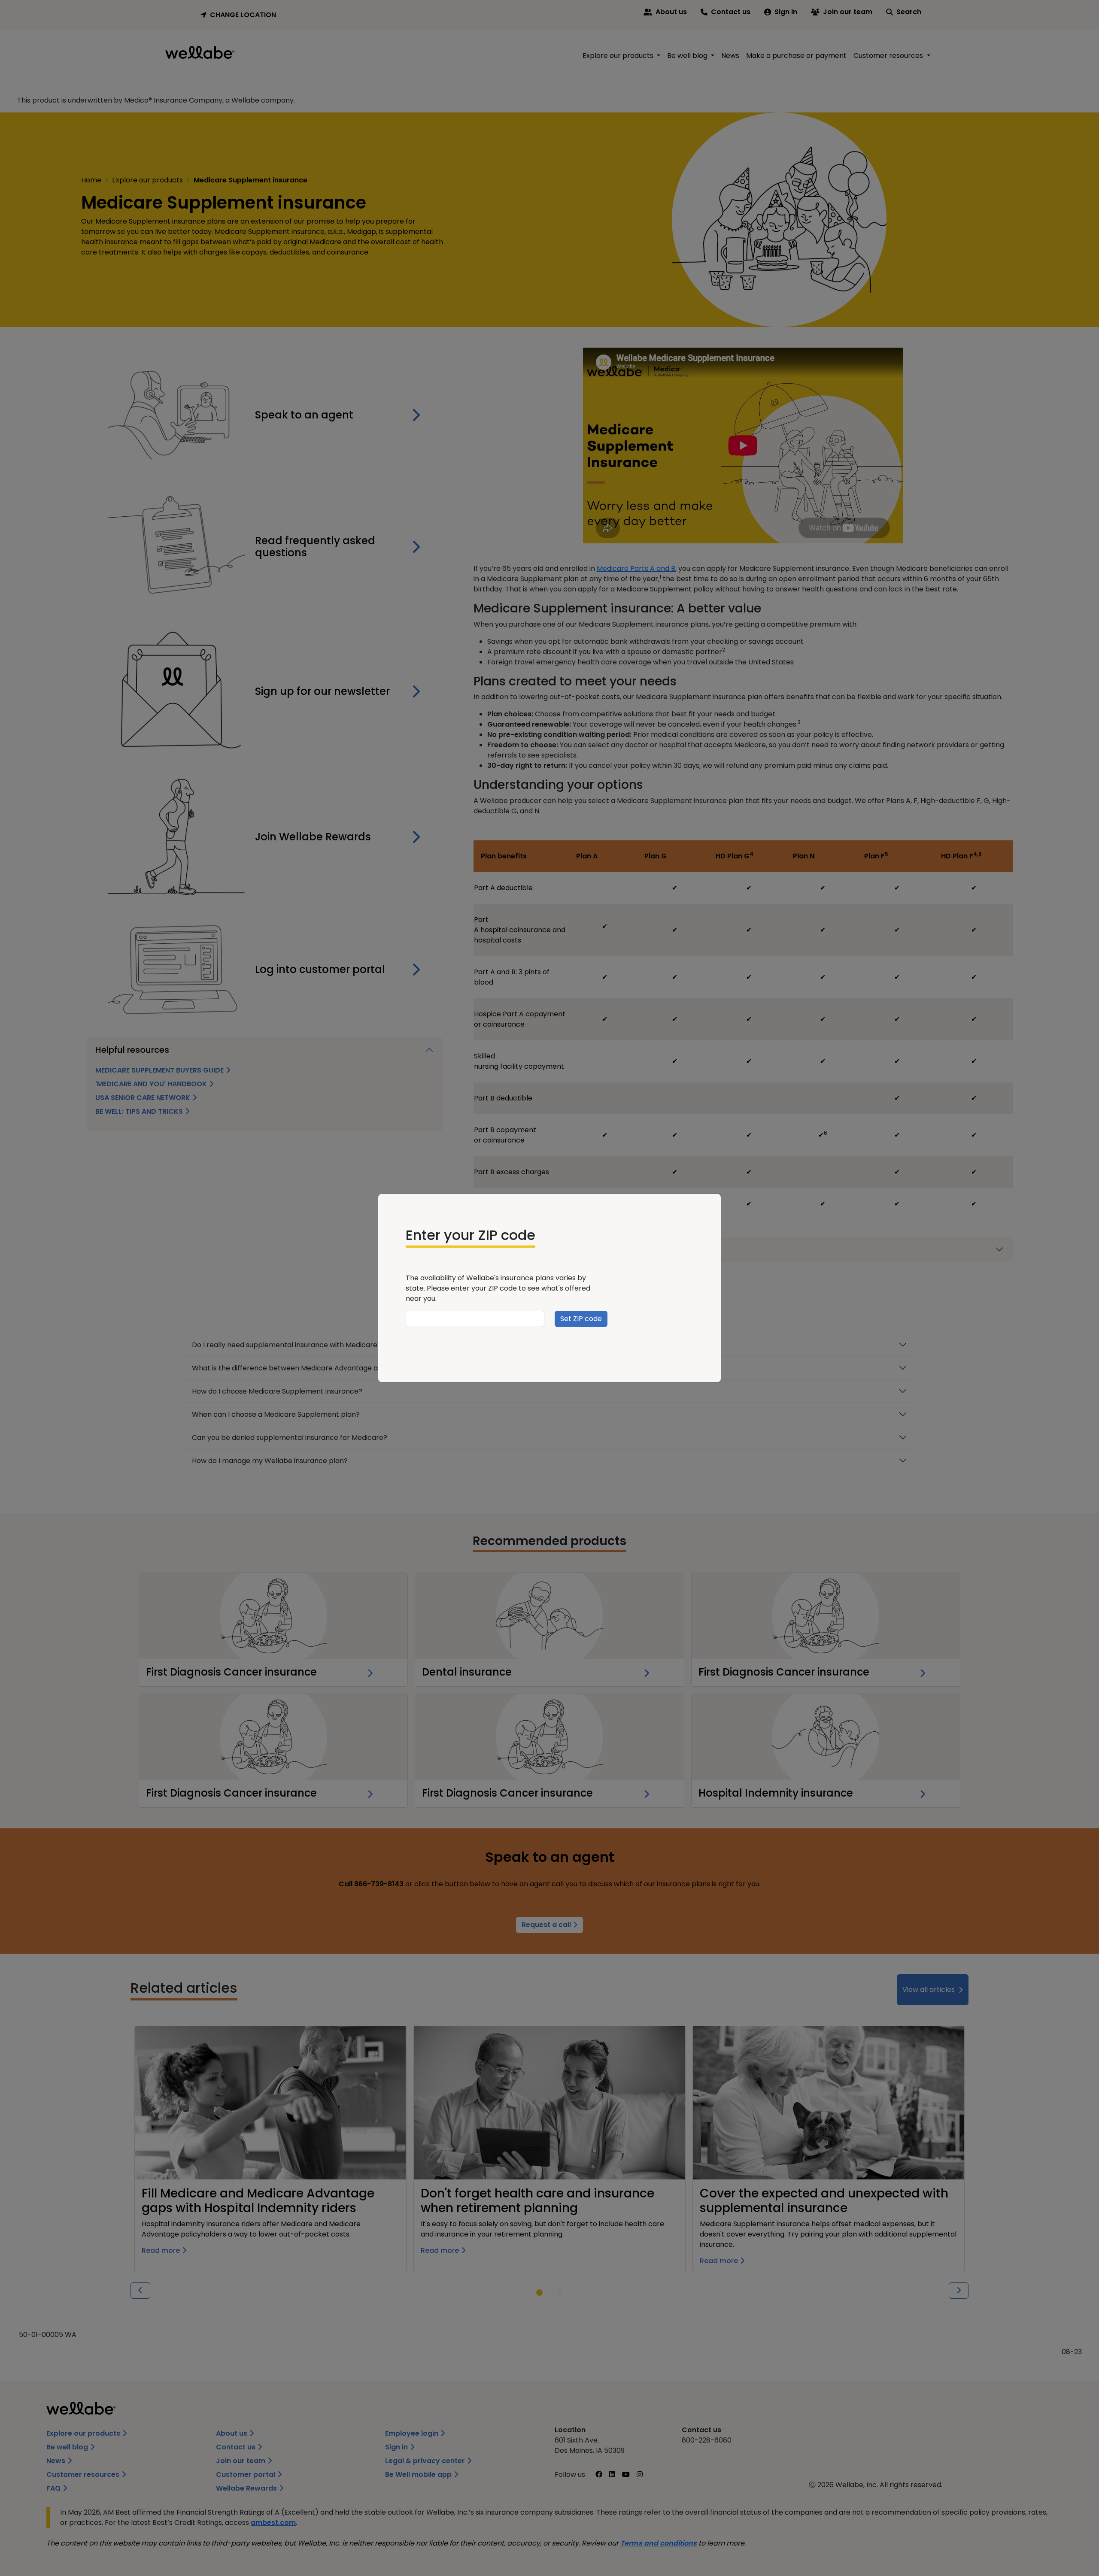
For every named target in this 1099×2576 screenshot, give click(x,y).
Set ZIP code (581, 1319)
